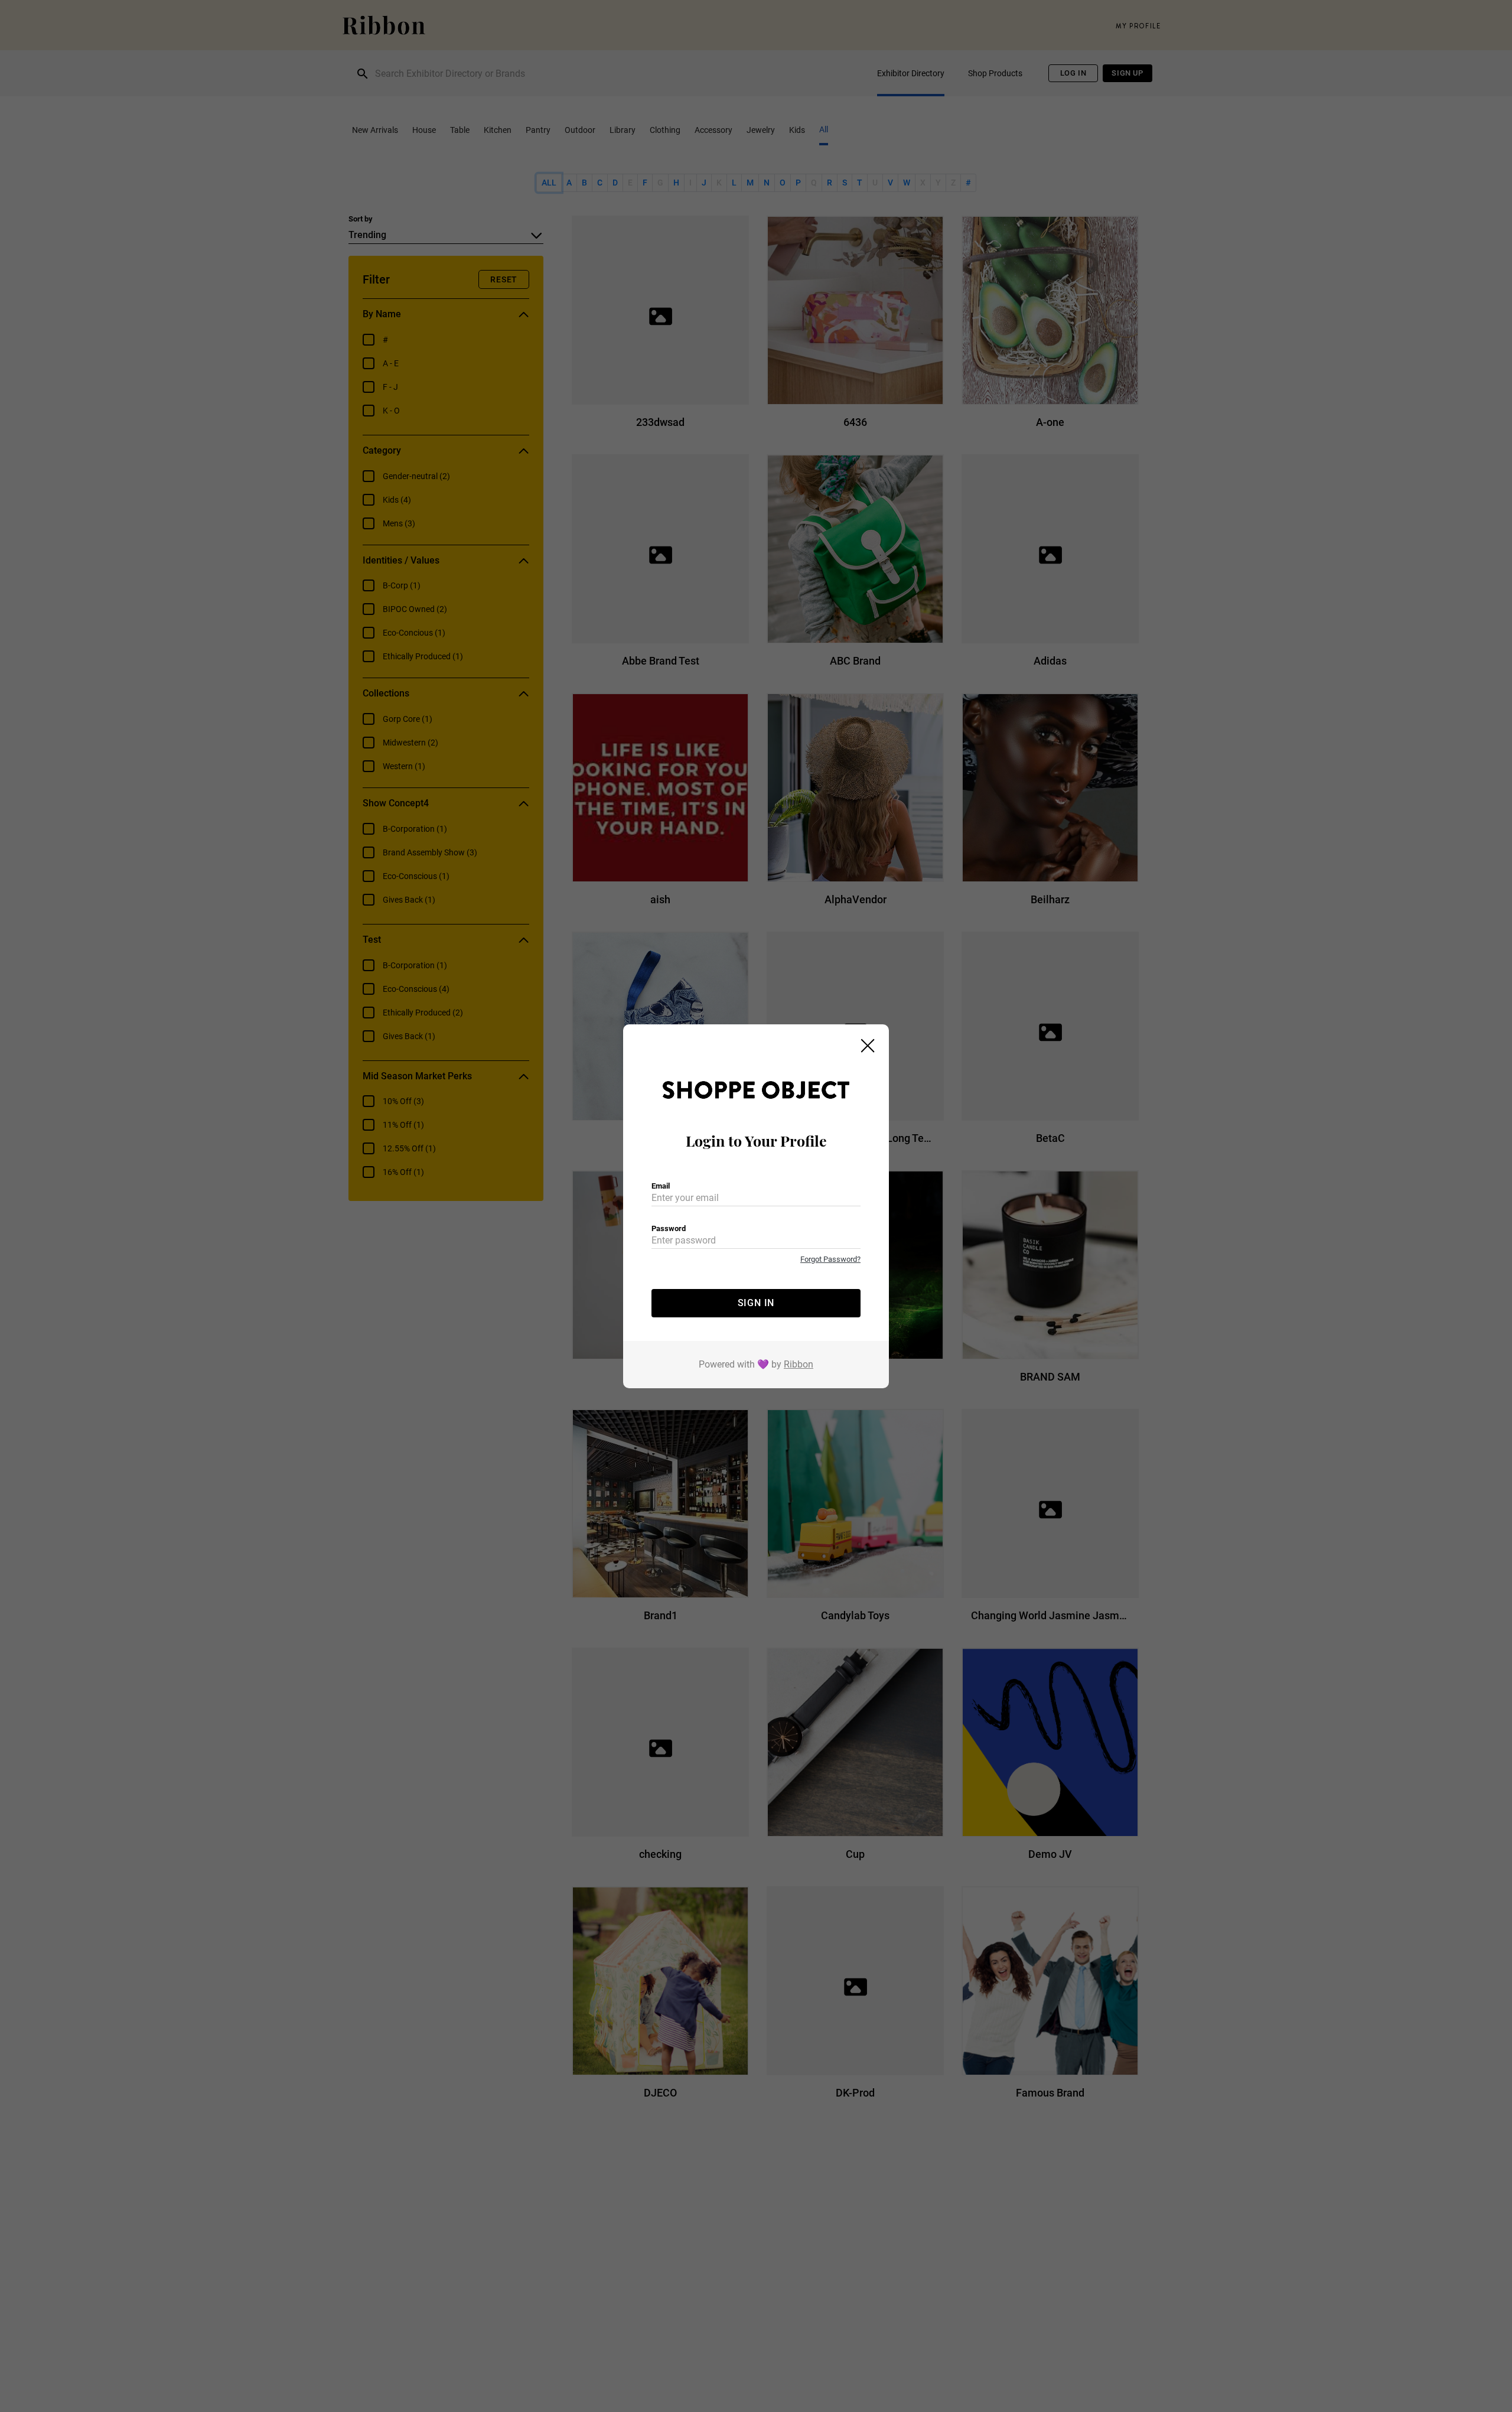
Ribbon (799, 1364)
